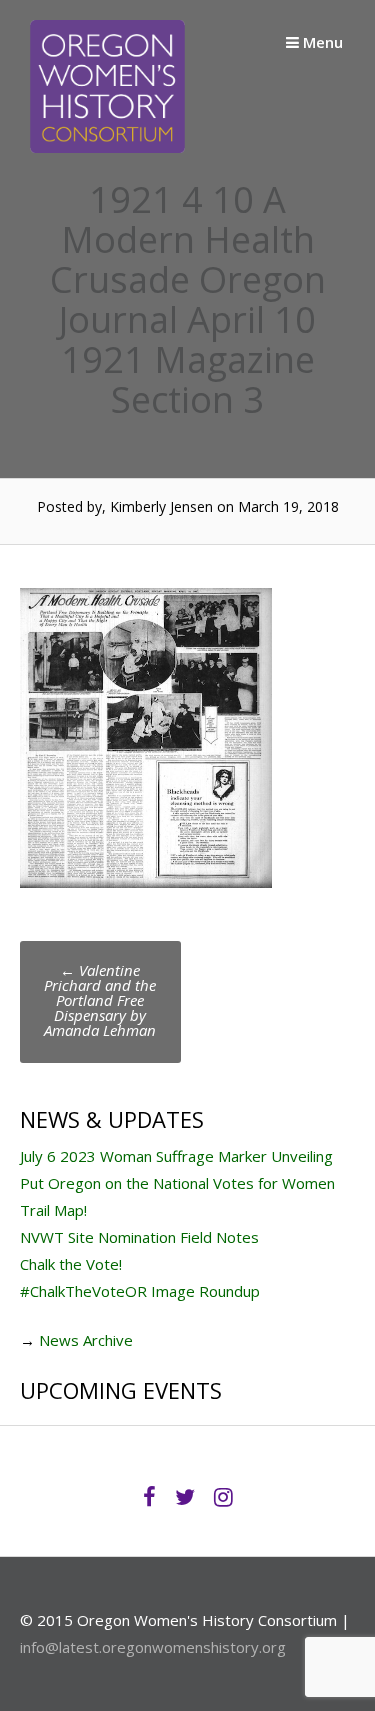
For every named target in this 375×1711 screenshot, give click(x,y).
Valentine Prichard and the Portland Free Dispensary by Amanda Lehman (100, 1000)
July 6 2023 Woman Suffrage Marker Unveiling (176, 1156)
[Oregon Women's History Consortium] (107, 147)
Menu (321, 42)
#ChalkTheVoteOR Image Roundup (140, 1291)
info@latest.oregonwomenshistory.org (153, 1647)
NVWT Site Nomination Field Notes (139, 1237)
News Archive (86, 1340)
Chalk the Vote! (71, 1264)
